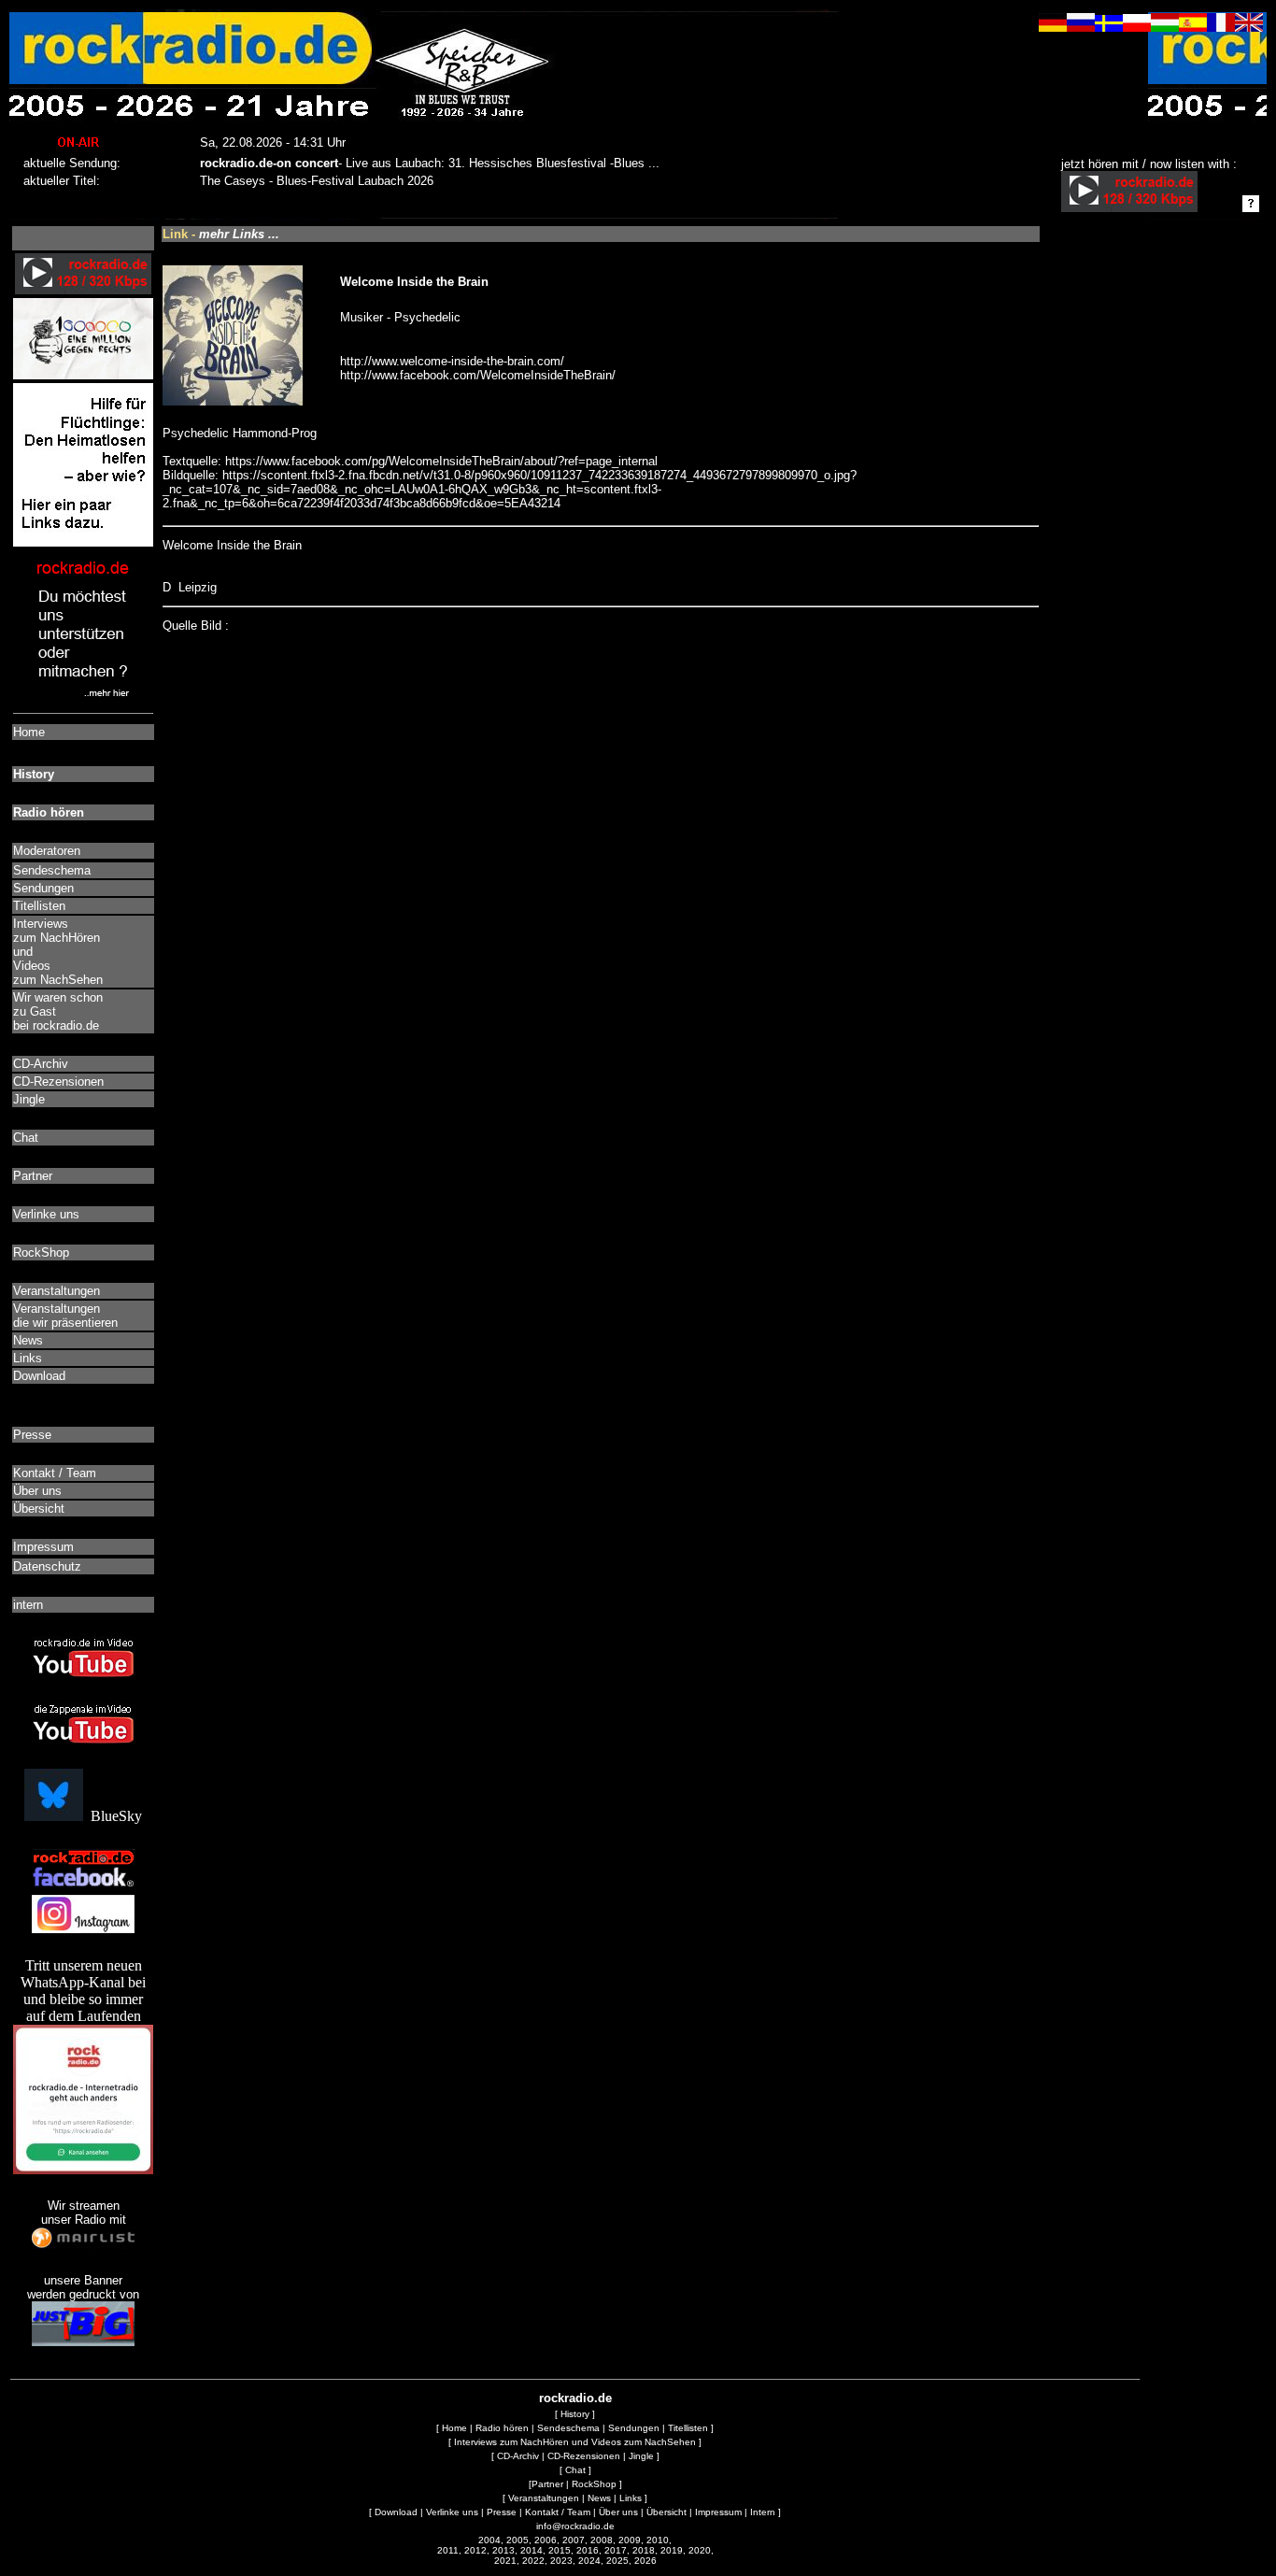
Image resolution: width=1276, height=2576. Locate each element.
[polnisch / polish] (1137, 27)
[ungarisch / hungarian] (1165, 27)
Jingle (641, 2456)
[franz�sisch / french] (1221, 27)
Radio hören (502, 2428)
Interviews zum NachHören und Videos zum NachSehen (575, 2442)
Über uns (618, 2512)
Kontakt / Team (558, 2512)
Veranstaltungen (544, 2498)
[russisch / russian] (1081, 27)
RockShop (594, 2484)
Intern (763, 2512)
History (575, 2414)
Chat (575, 2470)
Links (631, 2498)
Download (396, 2512)
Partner (547, 2484)
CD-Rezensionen (584, 2456)
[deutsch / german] (1053, 27)
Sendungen (634, 2428)
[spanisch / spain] (1193, 27)
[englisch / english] (1249, 27)
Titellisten (688, 2428)
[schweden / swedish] (1109, 27)
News (599, 2498)
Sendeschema (568, 2428)
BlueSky (113, 1816)
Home (454, 2428)
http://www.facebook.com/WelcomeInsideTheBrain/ (478, 375)
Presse (502, 2512)
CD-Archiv (518, 2456)
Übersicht (666, 2512)
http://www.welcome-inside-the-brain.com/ (452, 361)
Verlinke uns (452, 2512)
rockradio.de (575, 2398)
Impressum (718, 2512)
